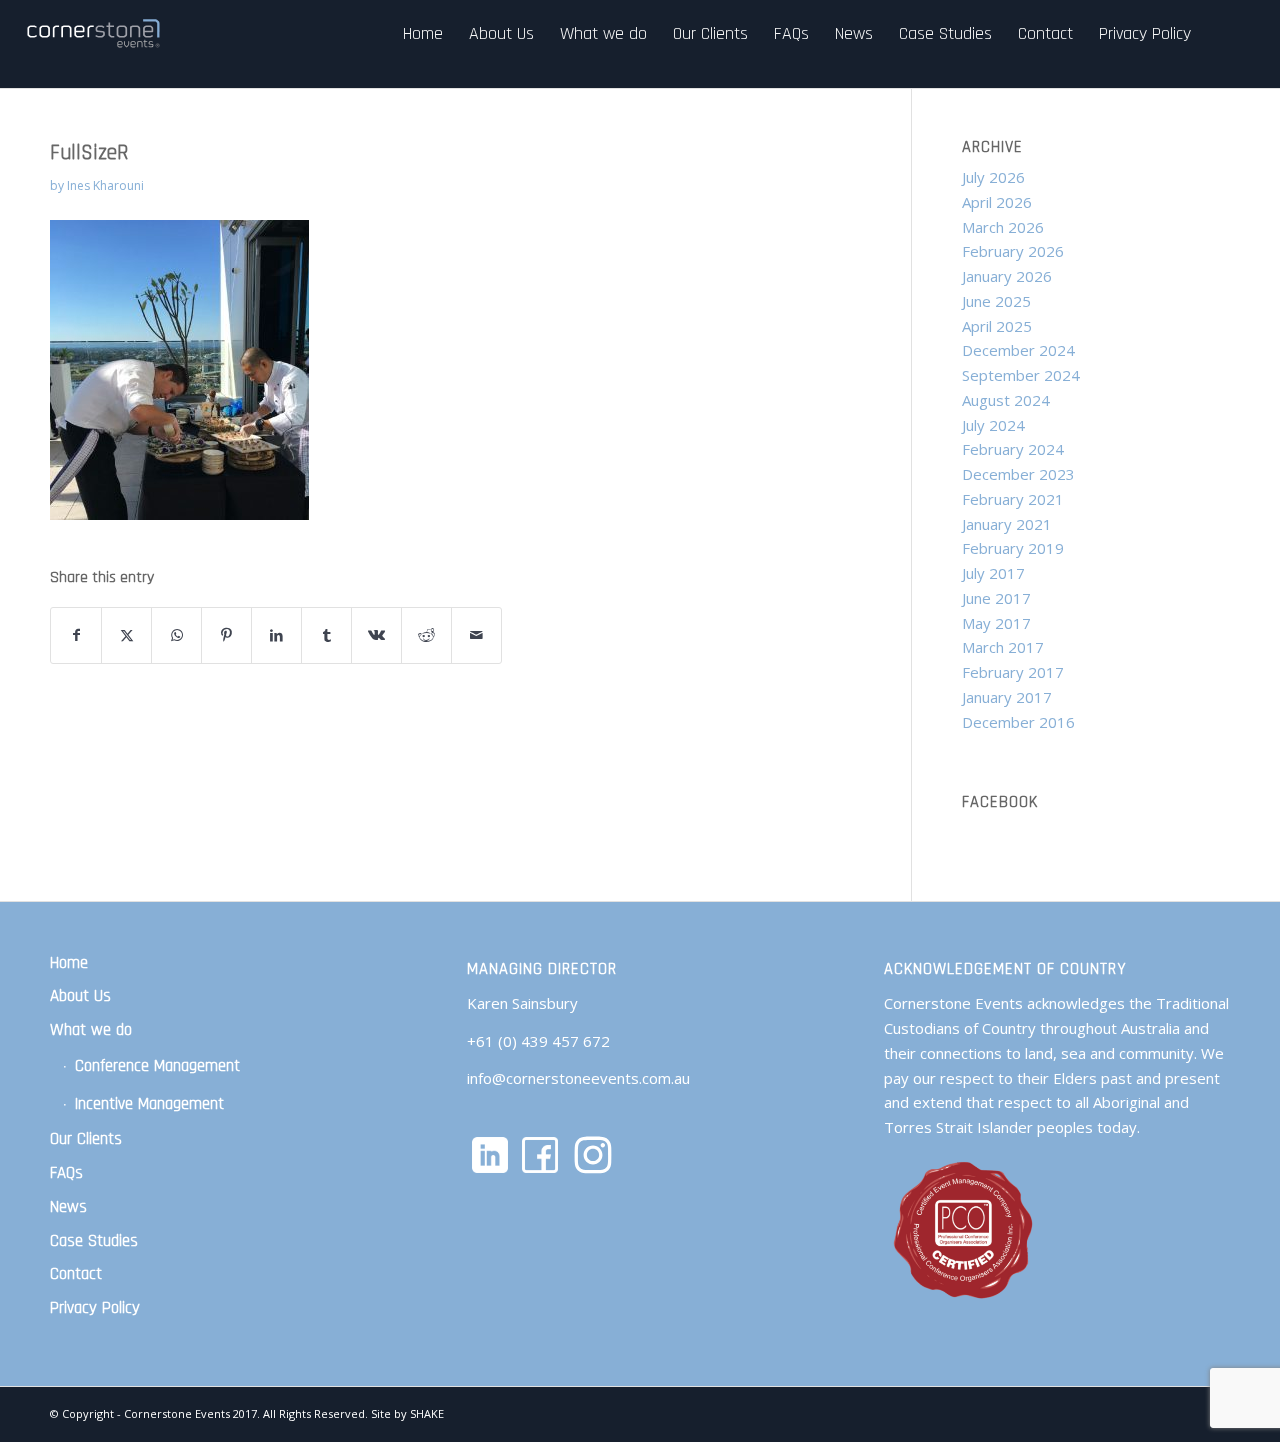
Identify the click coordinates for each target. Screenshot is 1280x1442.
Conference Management (157, 1066)
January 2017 (1007, 697)
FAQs (66, 1173)
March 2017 (1003, 647)
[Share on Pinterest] (226, 635)
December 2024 (1018, 350)
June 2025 (996, 301)
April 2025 (997, 326)
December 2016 (1018, 722)
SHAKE (427, 1413)
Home (69, 963)
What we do (91, 1030)
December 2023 (1018, 474)
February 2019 (1013, 548)
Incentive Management (149, 1104)
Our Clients (86, 1139)
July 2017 (993, 573)
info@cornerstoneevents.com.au (578, 1078)
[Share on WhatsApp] (176, 635)
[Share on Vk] (376, 635)
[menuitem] (423, 33)
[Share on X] (126, 635)
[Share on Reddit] (426, 635)
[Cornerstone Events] (95, 33)
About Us (80, 996)
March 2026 (1003, 227)
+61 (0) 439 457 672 (538, 1041)
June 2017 (996, 598)
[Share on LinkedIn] (276, 635)
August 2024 (1006, 400)
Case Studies (94, 1241)
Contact (76, 1274)
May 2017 (996, 623)
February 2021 (1013, 499)
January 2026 (1007, 276)
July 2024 (993, 425)
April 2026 (997, 202)
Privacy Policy (95, 1308)
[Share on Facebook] (76, 635)
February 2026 (1013, 251)
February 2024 (1013, 449)
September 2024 (1021, 375)
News (68, 1207)
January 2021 (1007, 524)
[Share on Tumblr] (326, 635)
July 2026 (993, 177)
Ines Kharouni (105, 185)
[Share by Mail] (476, 635)
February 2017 (1013, 672)
